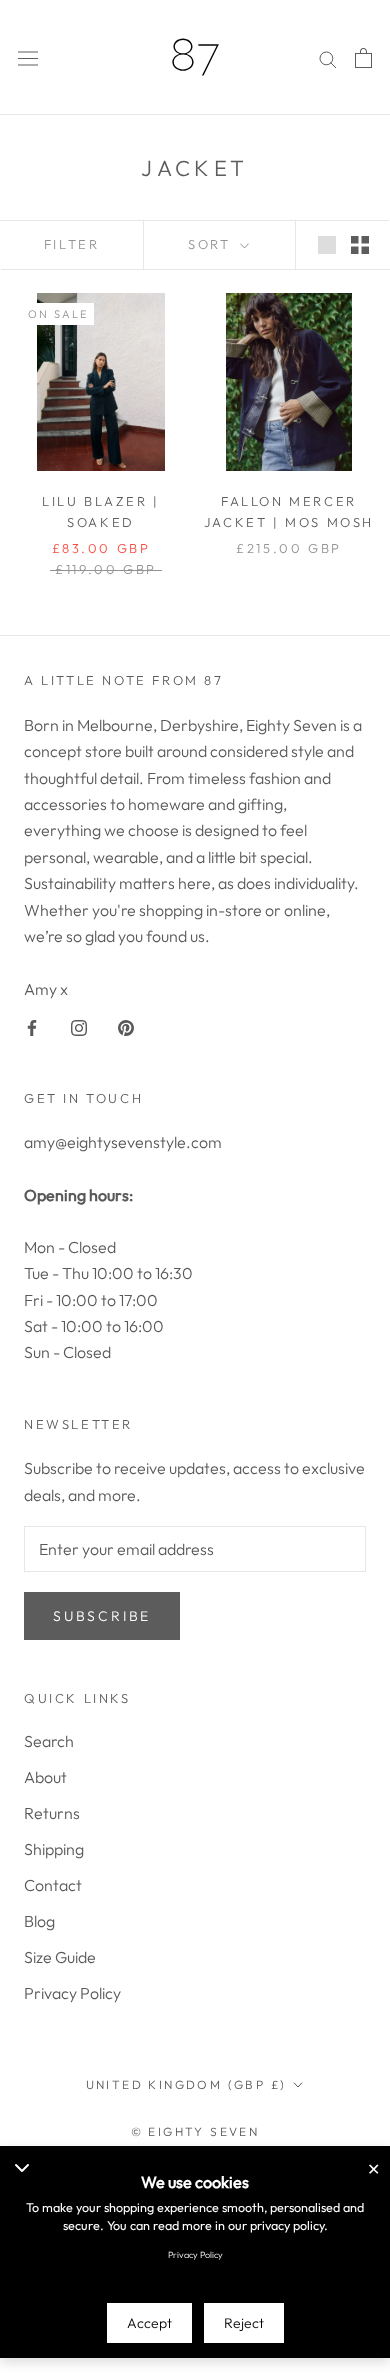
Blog (39, 1921)
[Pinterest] (126, 1026)
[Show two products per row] (360, 243)
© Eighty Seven (195, 2131)
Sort (212, 244)
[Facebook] (32, 1026)
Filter (72, 244)
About (45, 1777)
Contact (53, 1885)
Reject (244, 2323)
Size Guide (60, 1957)
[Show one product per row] (327, 243)
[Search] (328, 57)
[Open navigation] (28, 58)
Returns (52, 1813)
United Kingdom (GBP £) (186, 2084)
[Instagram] (79, 1026)
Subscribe (102, 1616)
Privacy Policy (72, 1993)
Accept (149, 2323)
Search (49, 1741)
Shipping (54, 1849)
